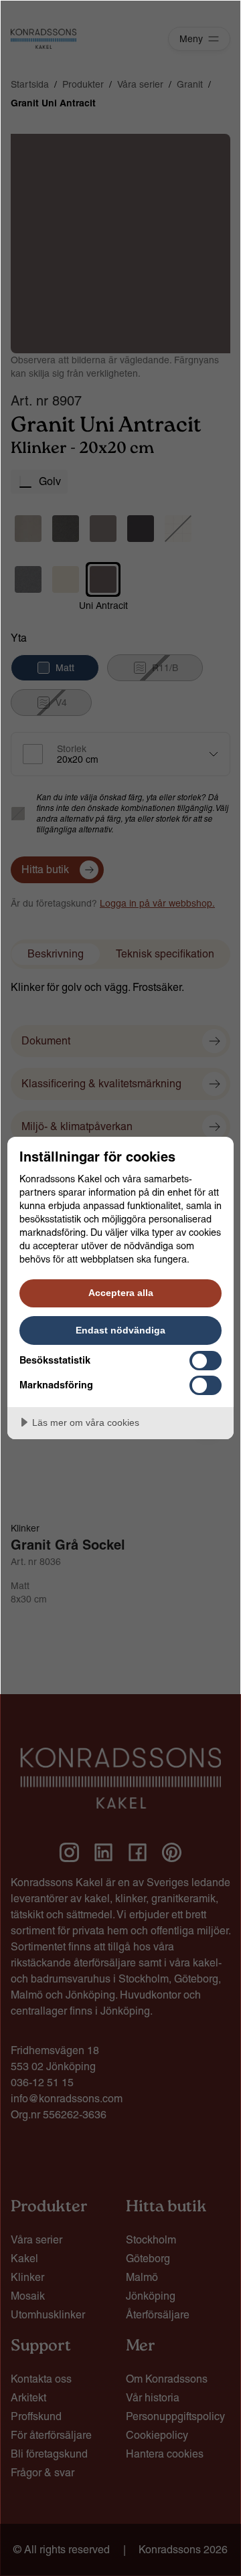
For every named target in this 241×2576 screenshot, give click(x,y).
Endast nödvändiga (120, 1330)
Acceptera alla (121, 1293)
